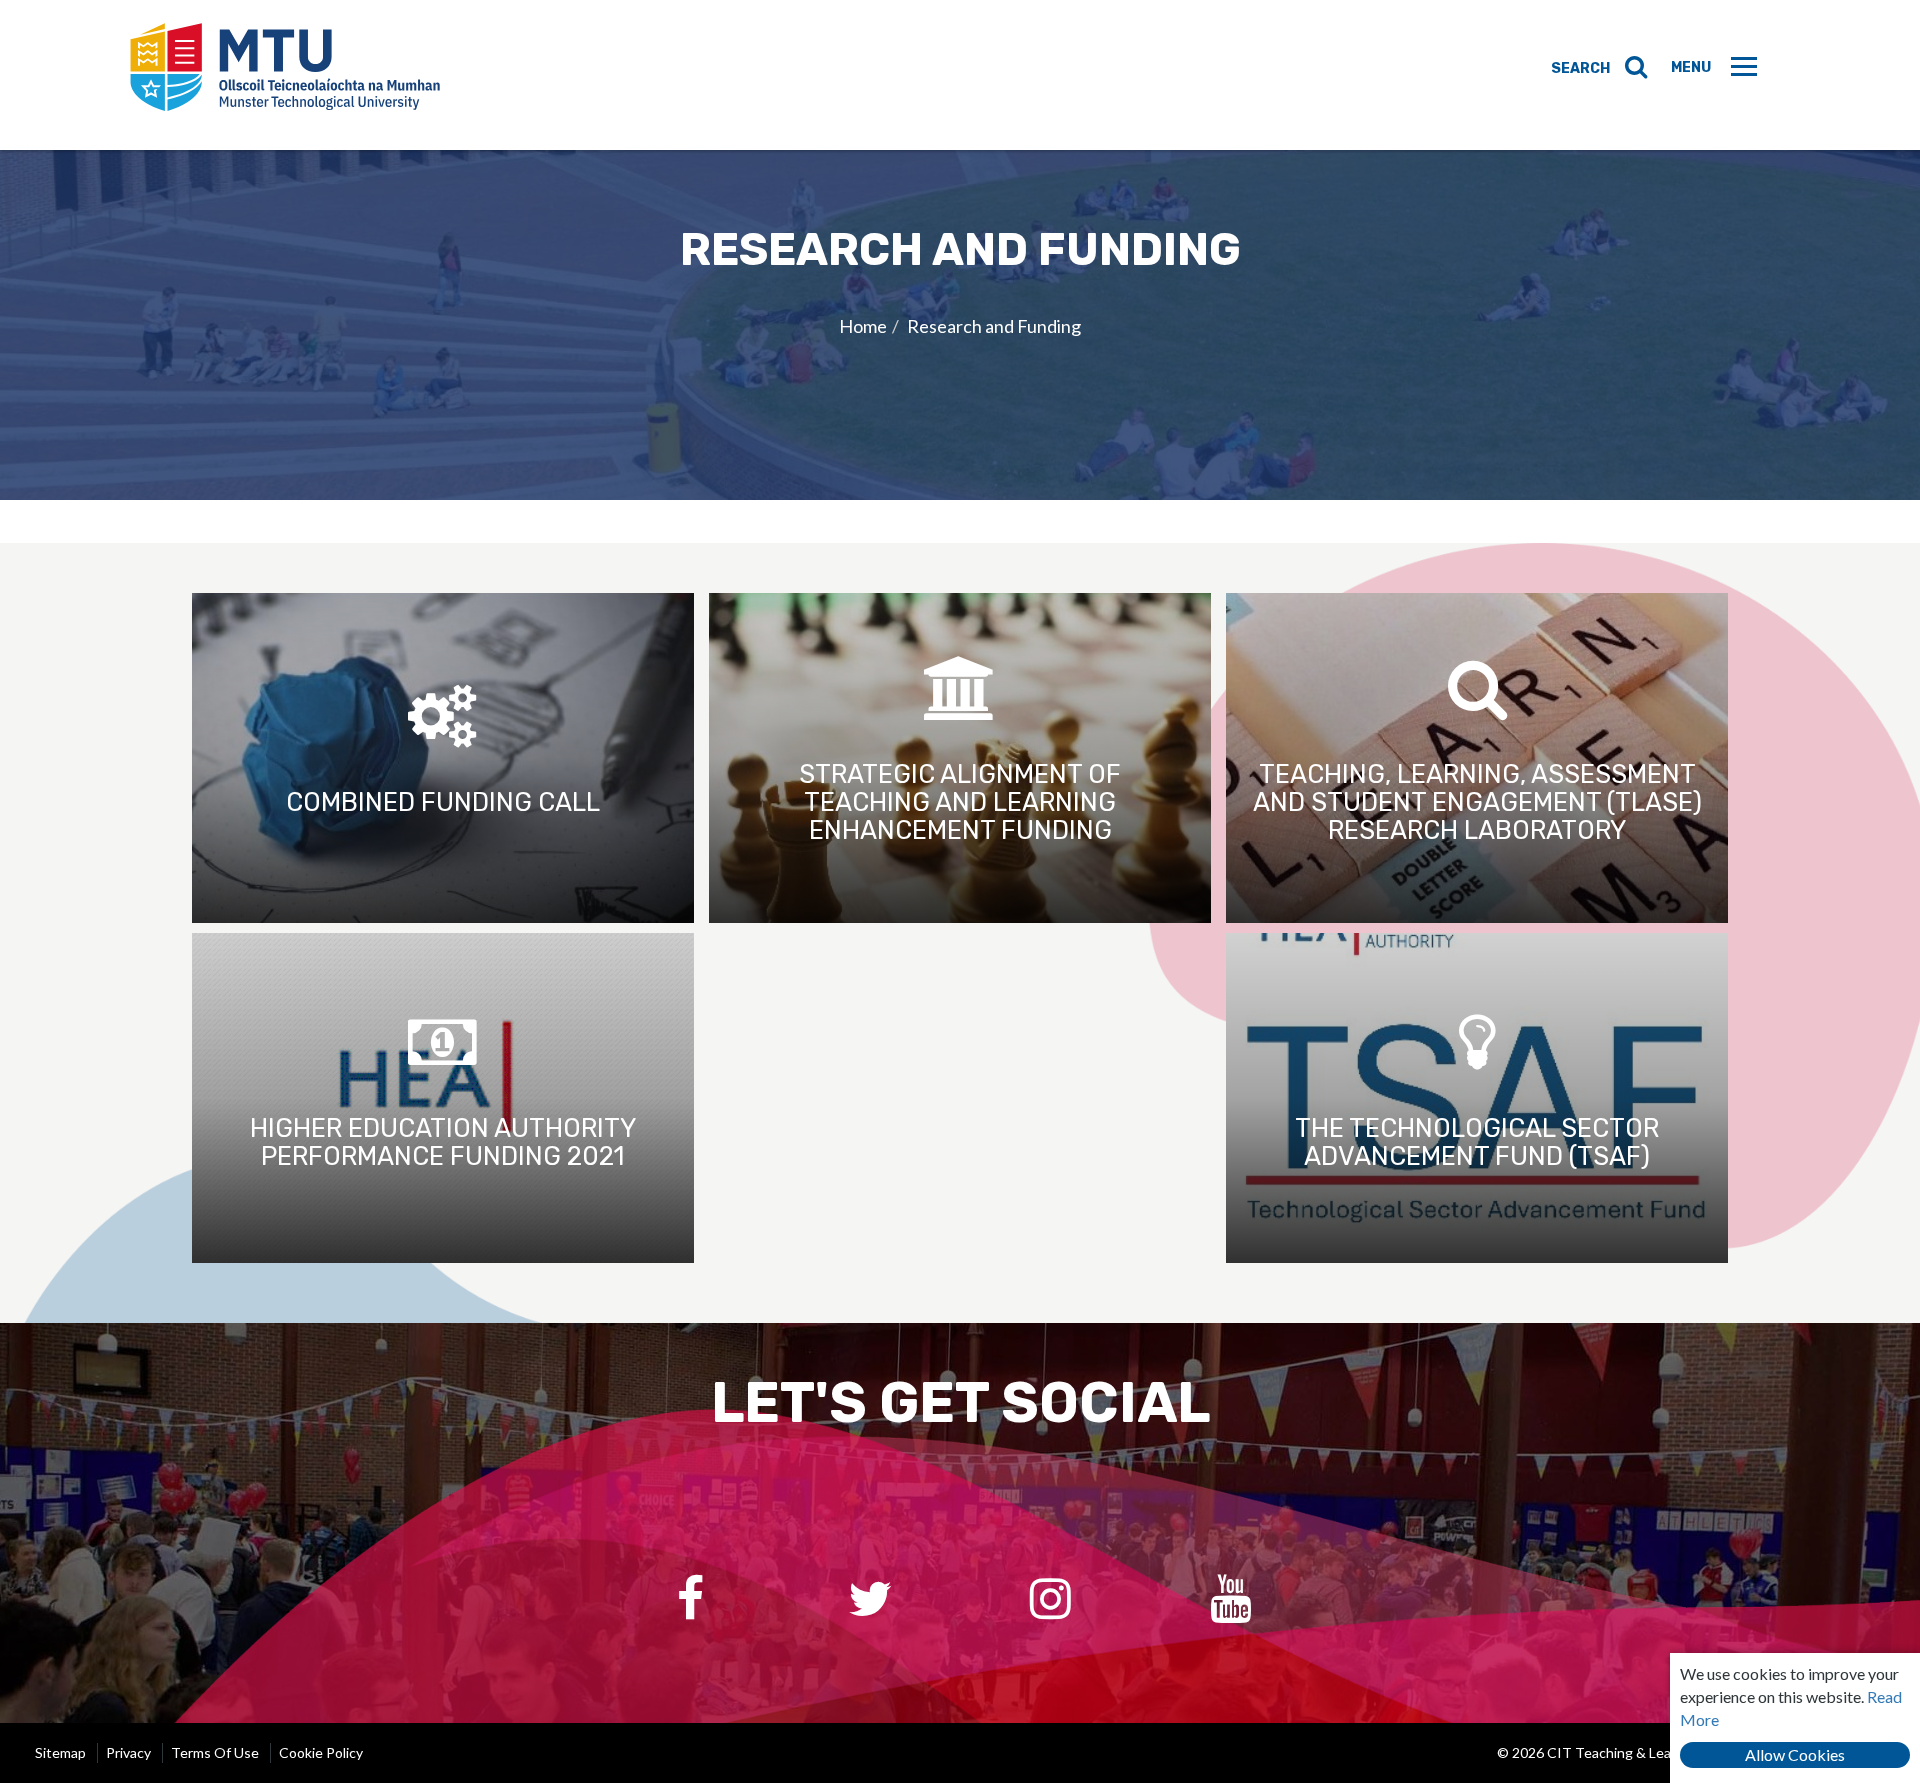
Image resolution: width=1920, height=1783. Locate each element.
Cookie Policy (321, 1752)
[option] (960, 325)
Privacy (128, 1752)
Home (863, 326)
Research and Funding (994, 326)
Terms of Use (215, 1752)
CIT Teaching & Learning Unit (285, 75)
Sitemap (60, 1752)
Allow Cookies (1795, 1754)
